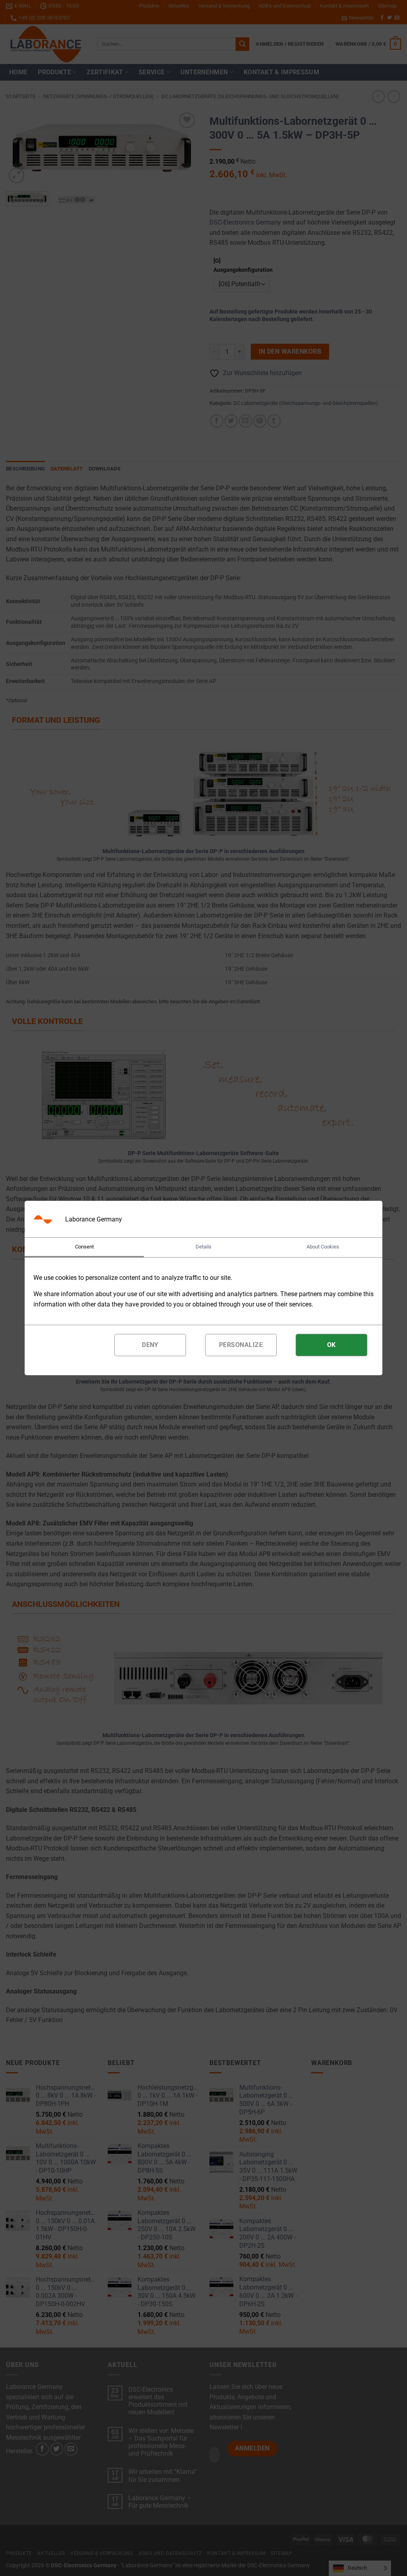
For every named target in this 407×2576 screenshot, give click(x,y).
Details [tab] (203, 1247)
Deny (150, 1345)
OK (331, 1345)
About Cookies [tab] (323, 1247)
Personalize (241, 1345)
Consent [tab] (84, 1247)
